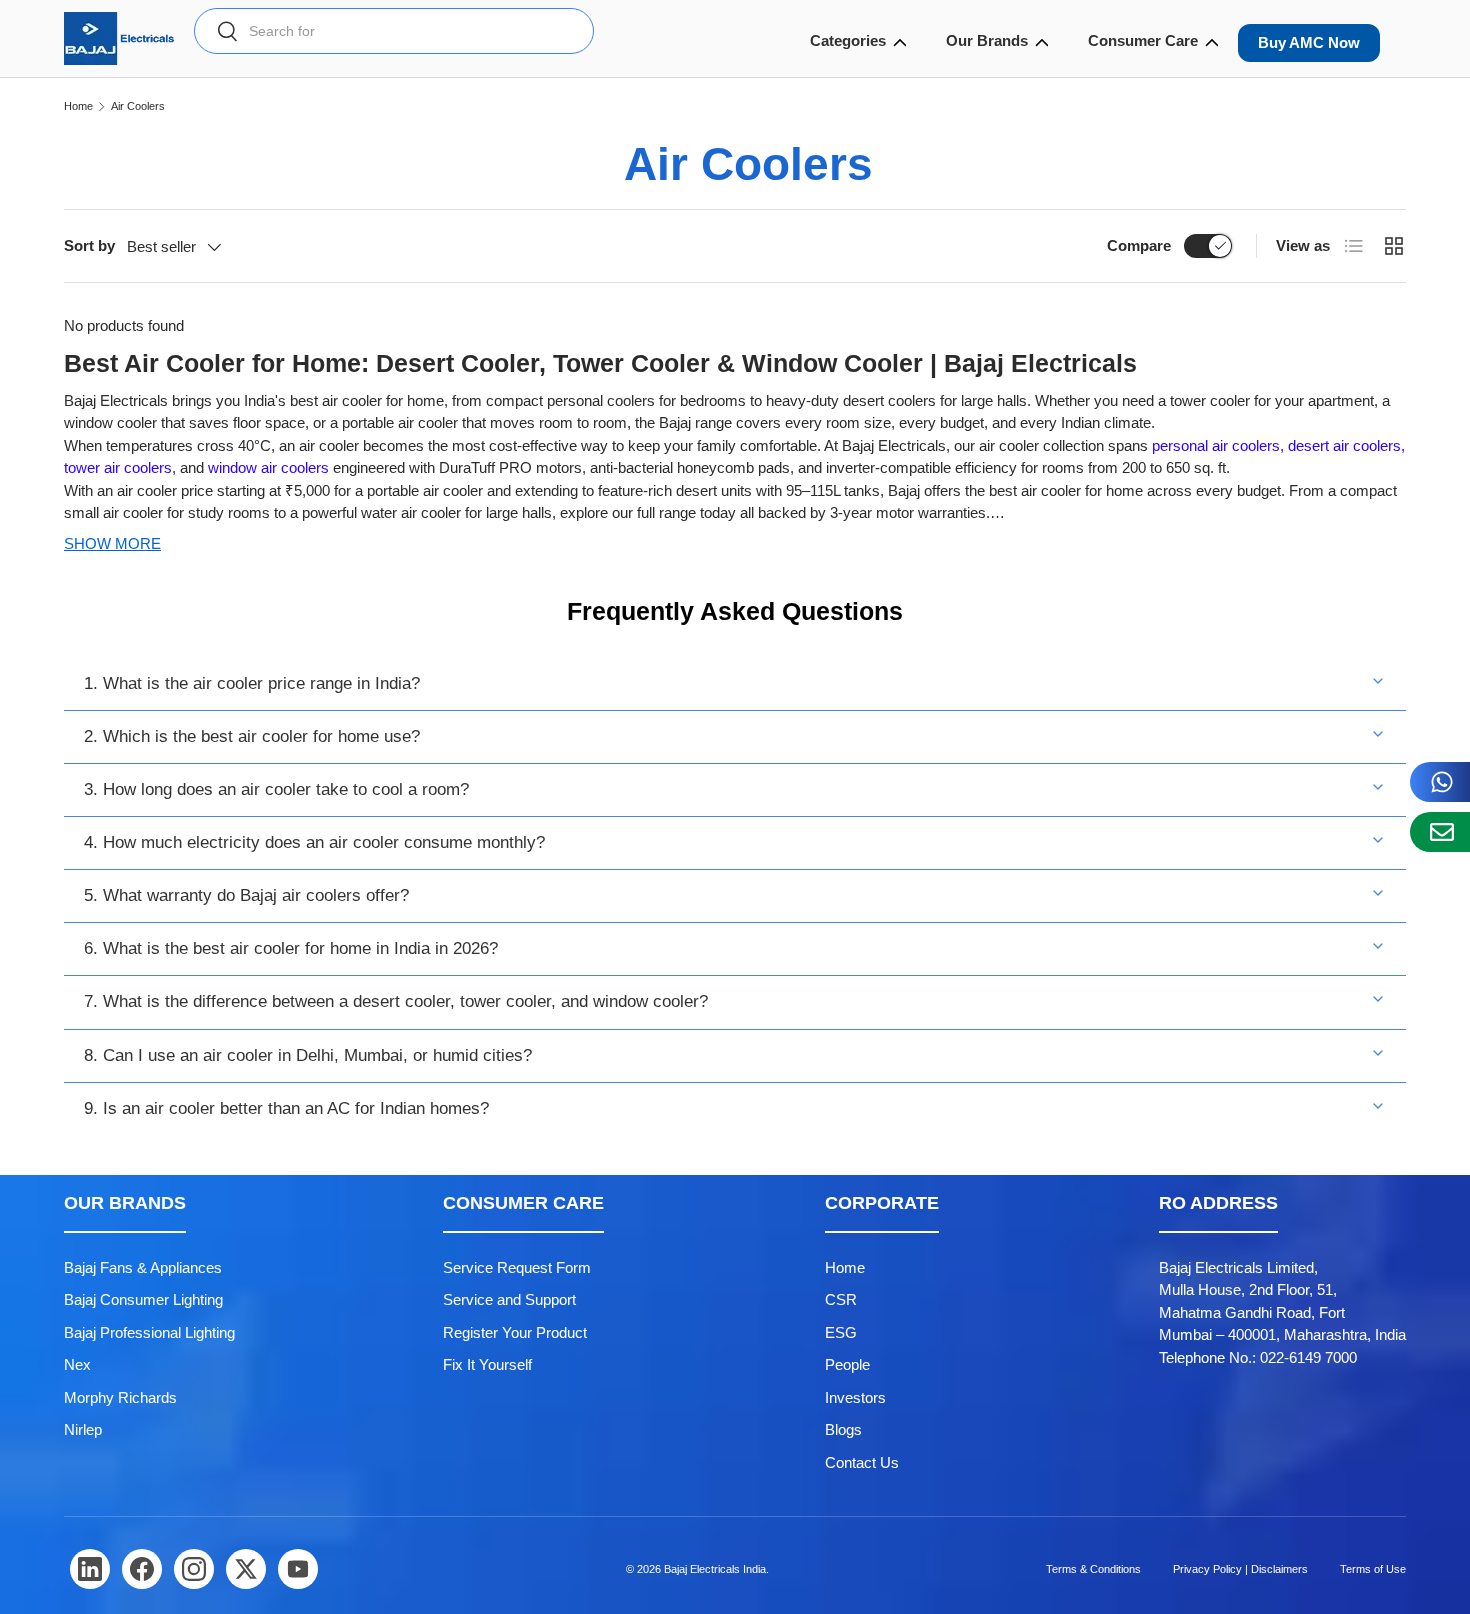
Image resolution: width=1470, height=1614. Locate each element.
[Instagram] (194, 1569)
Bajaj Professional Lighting (149, 1332)
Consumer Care (1143, 40)
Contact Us (862, 1462)
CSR (841, 1299)
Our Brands (987, 40)
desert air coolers (1342, 445)
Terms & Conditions (1093, 1569)
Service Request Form (517, 1267)
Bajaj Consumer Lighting (143, 1299)
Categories (848, 40)
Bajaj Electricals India (715, 1569)
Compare (1139, 245)
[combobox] (394, 31)
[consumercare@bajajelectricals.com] (1440, 832)
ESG (841, 1332)
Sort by (89, 245)
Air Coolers (138, 106)
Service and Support (509, 1299)
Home (78, 106)
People (847, 1364)
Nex (77, 1364)
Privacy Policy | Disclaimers (1240, 1569)
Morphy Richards (120, 1397)
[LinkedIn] (90, 1569)
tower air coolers (118, 467)
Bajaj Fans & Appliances (143, 1267)
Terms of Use (1373, 1569)
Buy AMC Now (1309, 42)
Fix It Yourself (487, 1364)
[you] (298, 1569)
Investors (855, 1397)
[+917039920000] (1440, 782)
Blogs (843, 1429)
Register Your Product (515, 1332)
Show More (112, 543)
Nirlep (83, 1429)
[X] (246, 1569)
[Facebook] (142, 1569)
